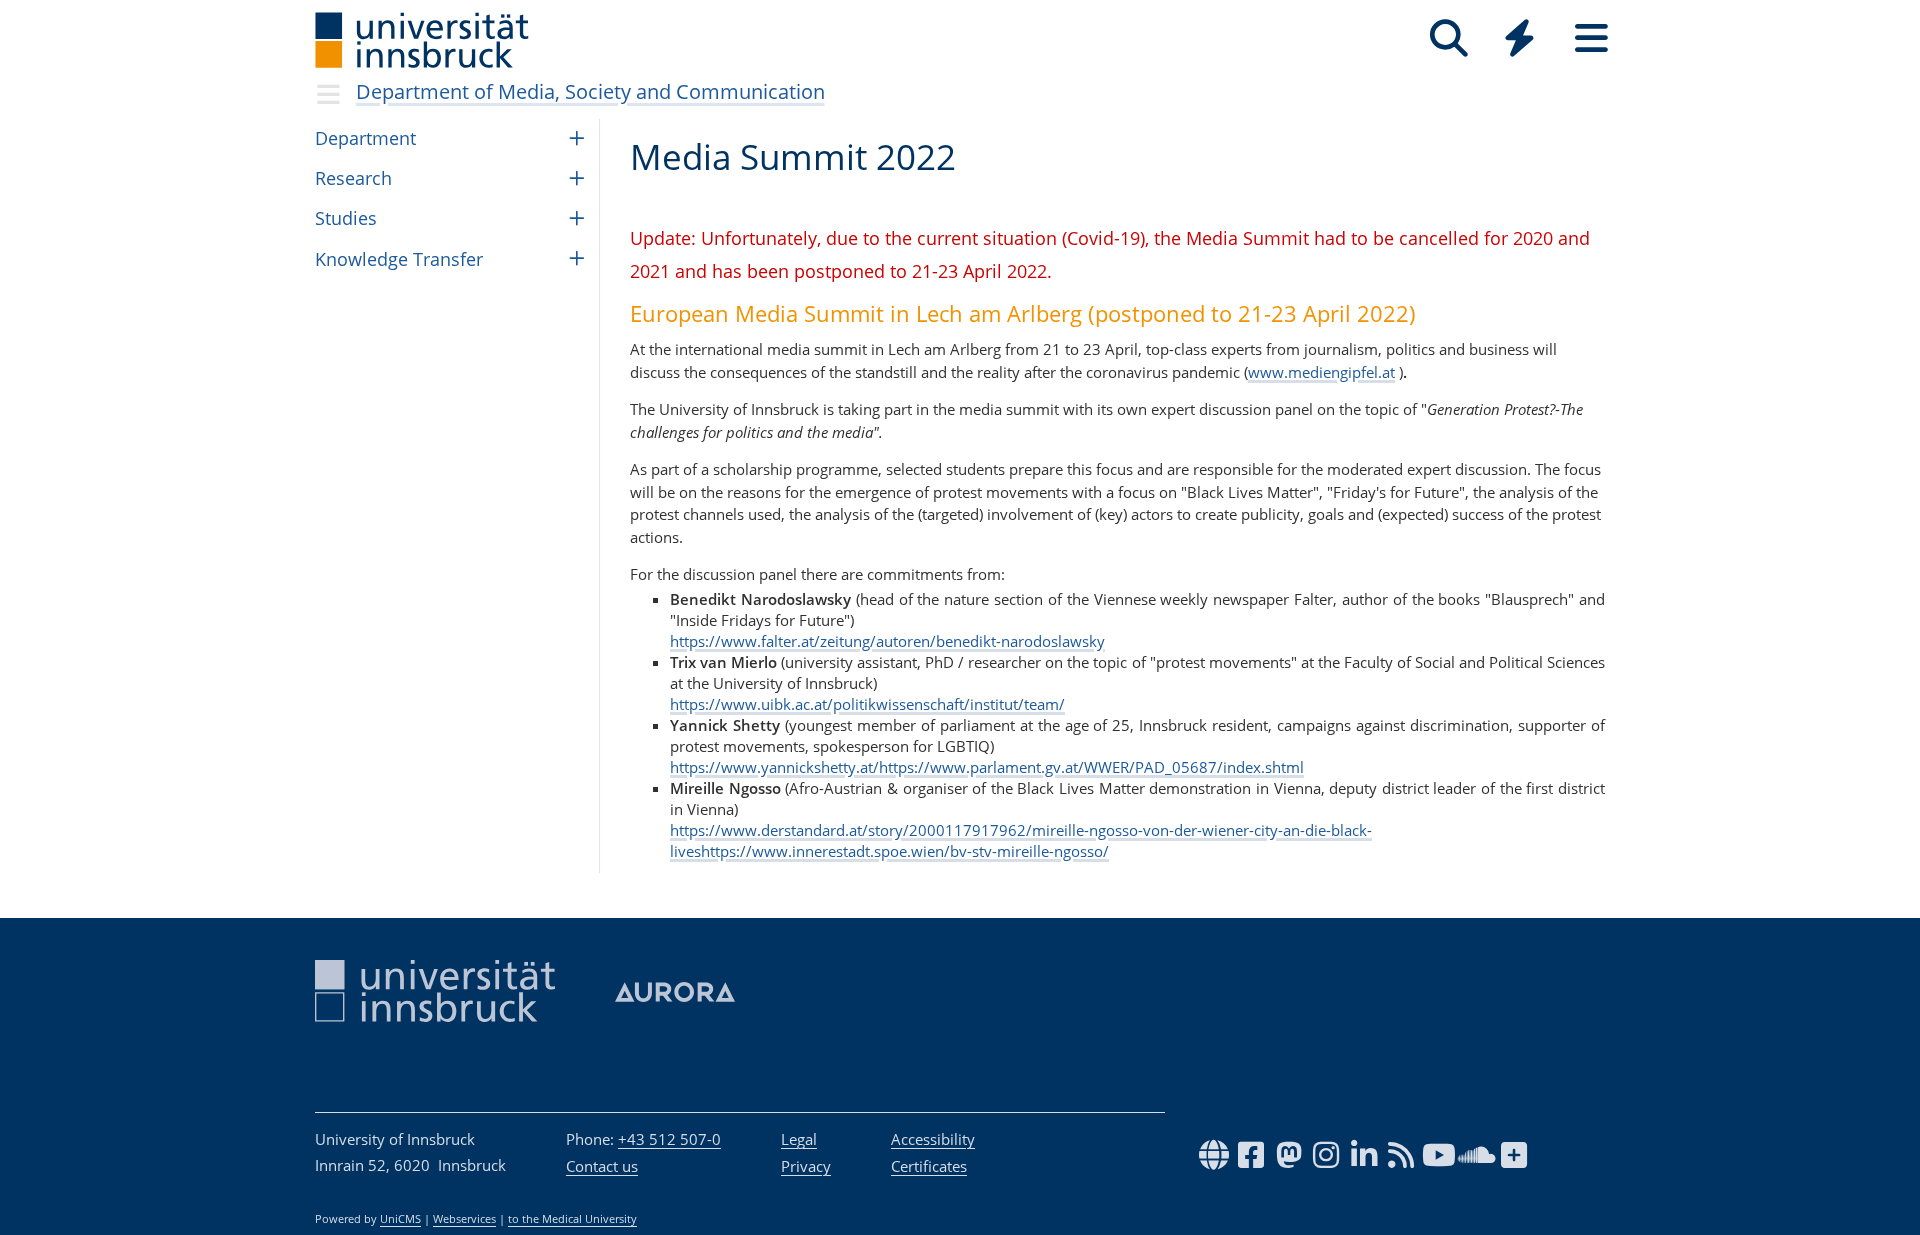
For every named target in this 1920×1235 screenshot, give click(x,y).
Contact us (602, 1166)
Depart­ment (365, 138)
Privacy (806, 1166)
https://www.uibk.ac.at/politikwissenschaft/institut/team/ (867, 704)
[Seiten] (1591, 38)
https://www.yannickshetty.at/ (774, 767)
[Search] (1448, 38)
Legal (799, 1139)
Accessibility (933, 1139)
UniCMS (400, 1219)
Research (353, 178)
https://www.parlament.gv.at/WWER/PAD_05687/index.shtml (1091, 767)
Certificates (929, 1166)
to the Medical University (572, 1219)
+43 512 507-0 (669, 1139)
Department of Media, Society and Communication (590, 91)
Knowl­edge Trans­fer (399, 259)
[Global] (1520, 40)
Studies (346, 218)
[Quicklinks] (1519, 38)
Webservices (464, 1219)
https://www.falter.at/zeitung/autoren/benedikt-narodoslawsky (887, 641)
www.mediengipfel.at (1321, 372)
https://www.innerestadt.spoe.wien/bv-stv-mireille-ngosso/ (905, 851)
